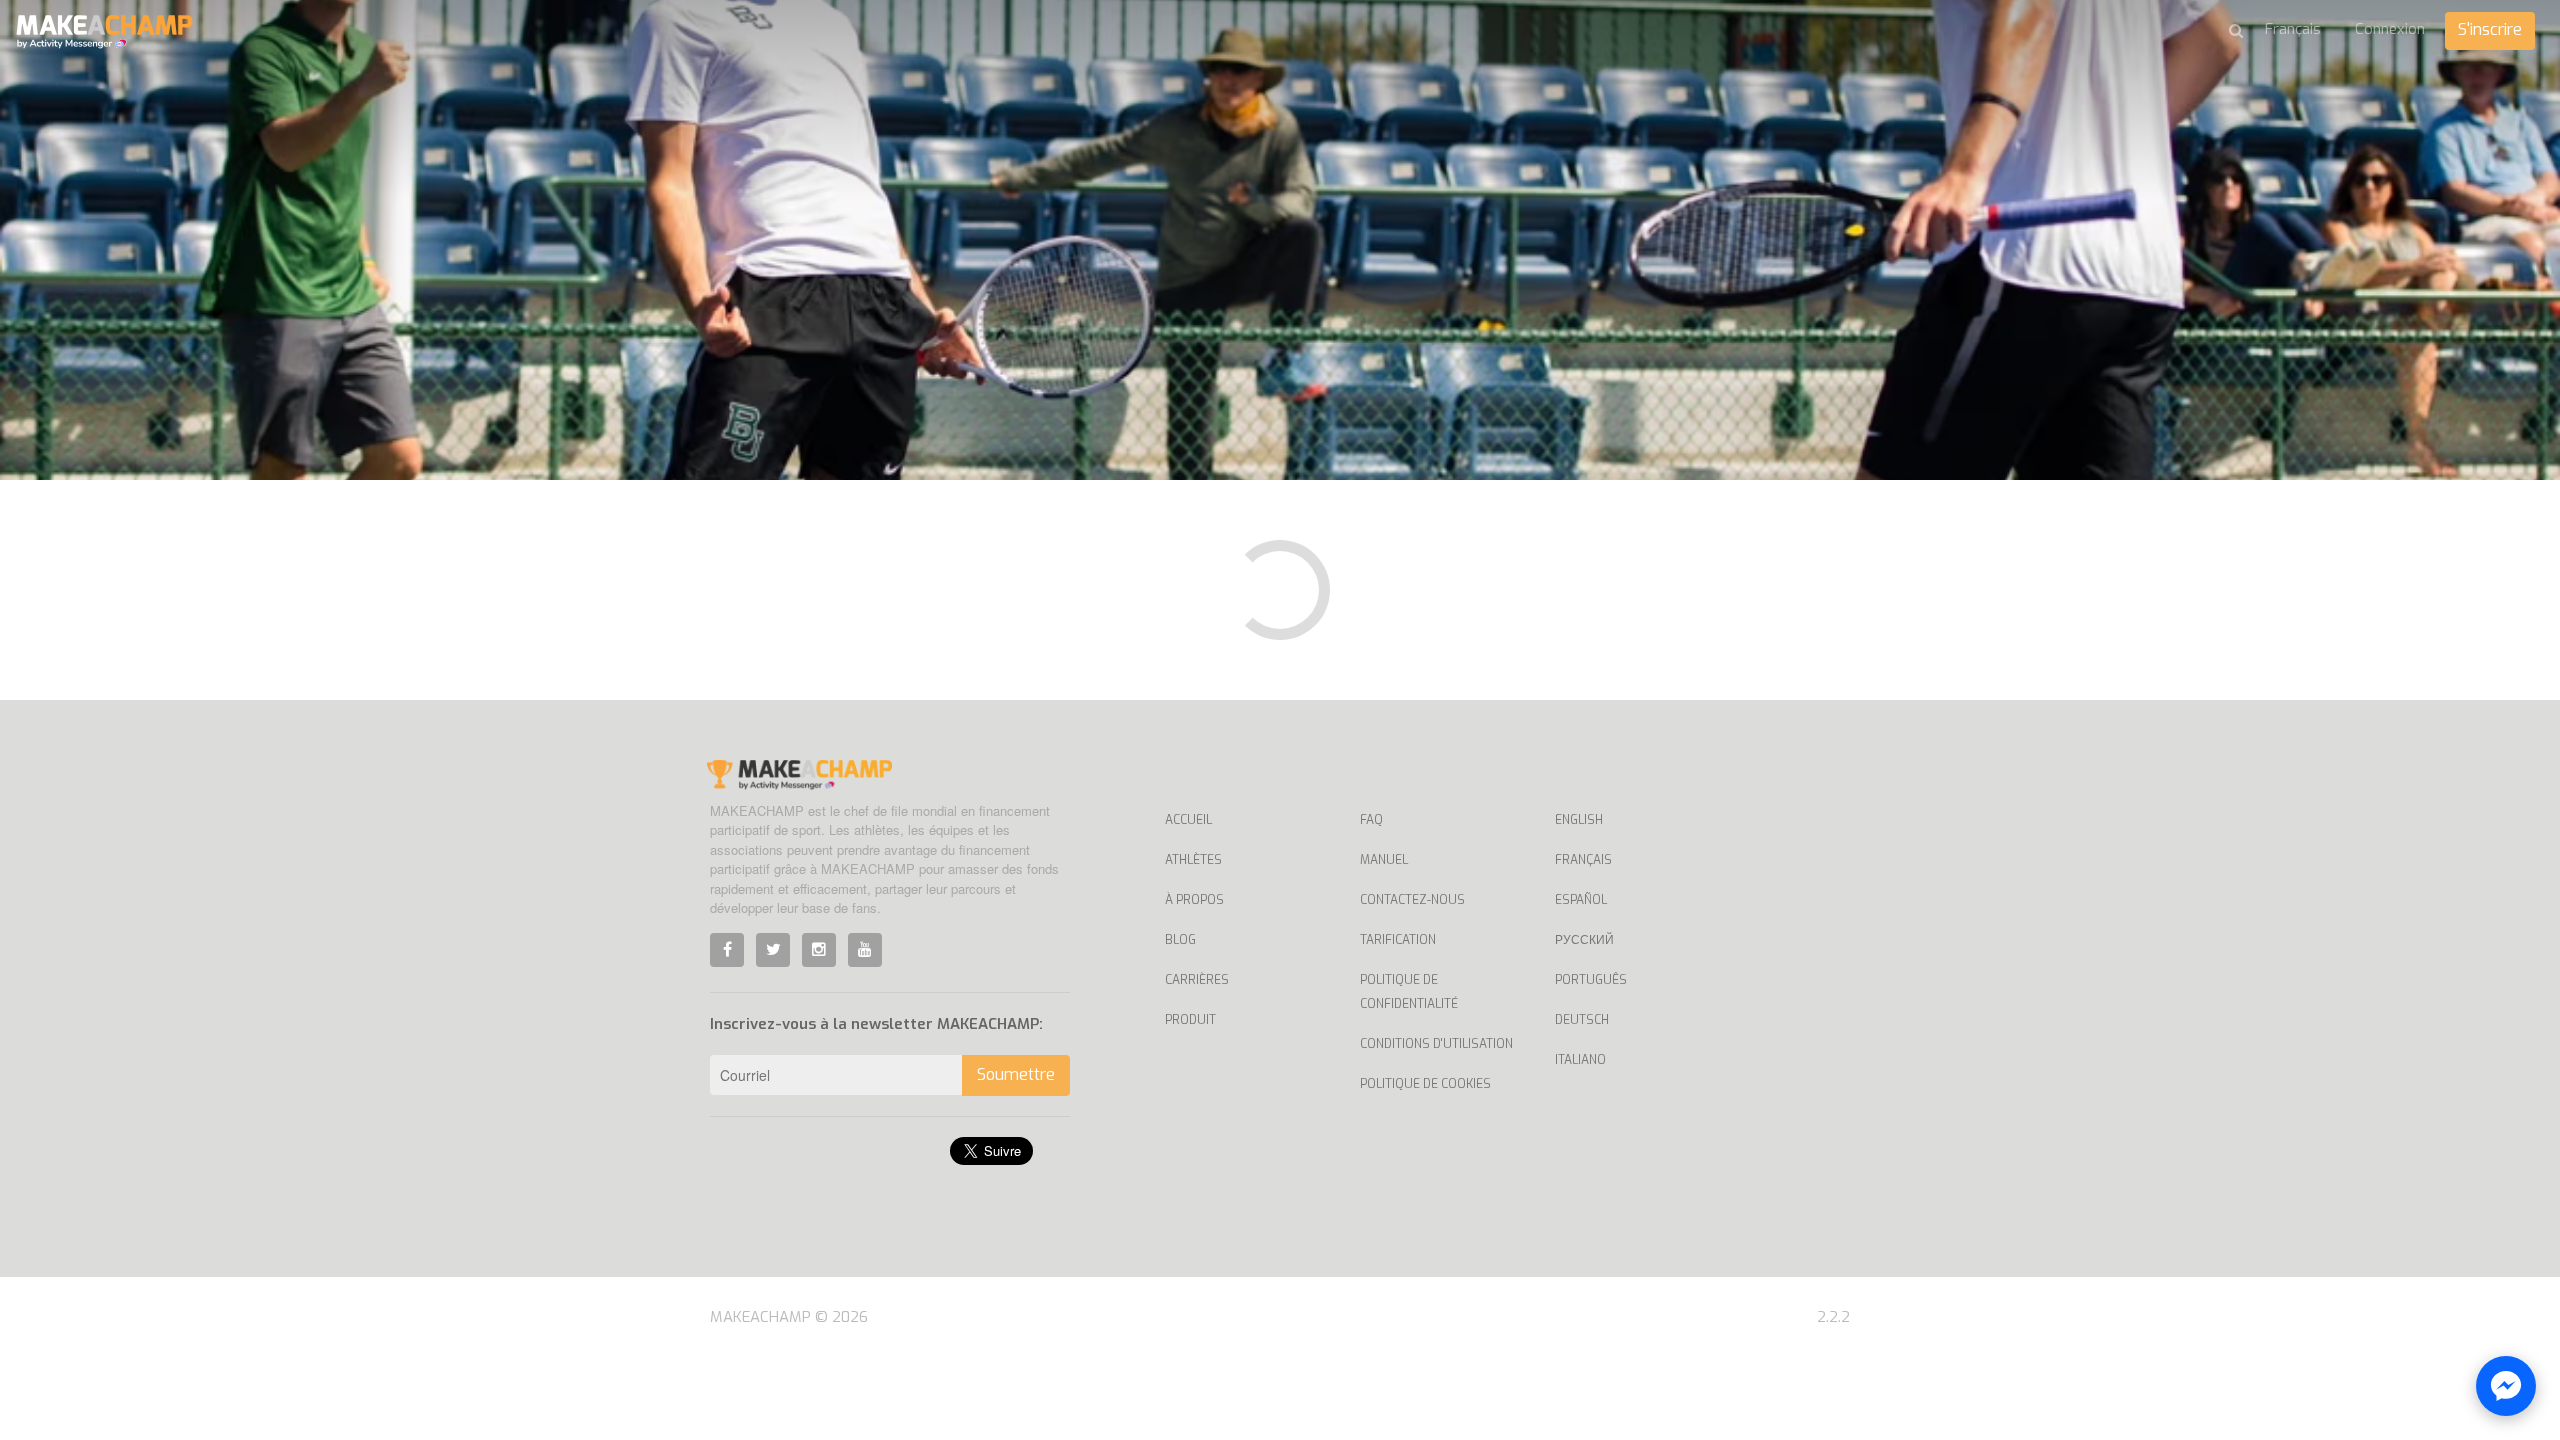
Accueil (1188, 820)
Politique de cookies (1425, 1084)
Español (1581, 900)
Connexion (2390, 29)
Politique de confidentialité (1409, 992)
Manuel (1384, 860)
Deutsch (1582, 1020)
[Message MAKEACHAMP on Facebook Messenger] (2506, 1386)
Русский (1584, 940)
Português (1591, 980)
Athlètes (1193, 860)
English (1579, 820)
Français (1583, 860)
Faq (1371, 820)
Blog (1180, 940)
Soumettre (1016, 1074)
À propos (1194, 900)
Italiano (1580, 1060)
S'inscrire (2490, 29)
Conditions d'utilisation (1436, 1044)
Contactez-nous (1412, 900)
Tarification (1398, 940)
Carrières (1197, 980)
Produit (1190, 1020)
